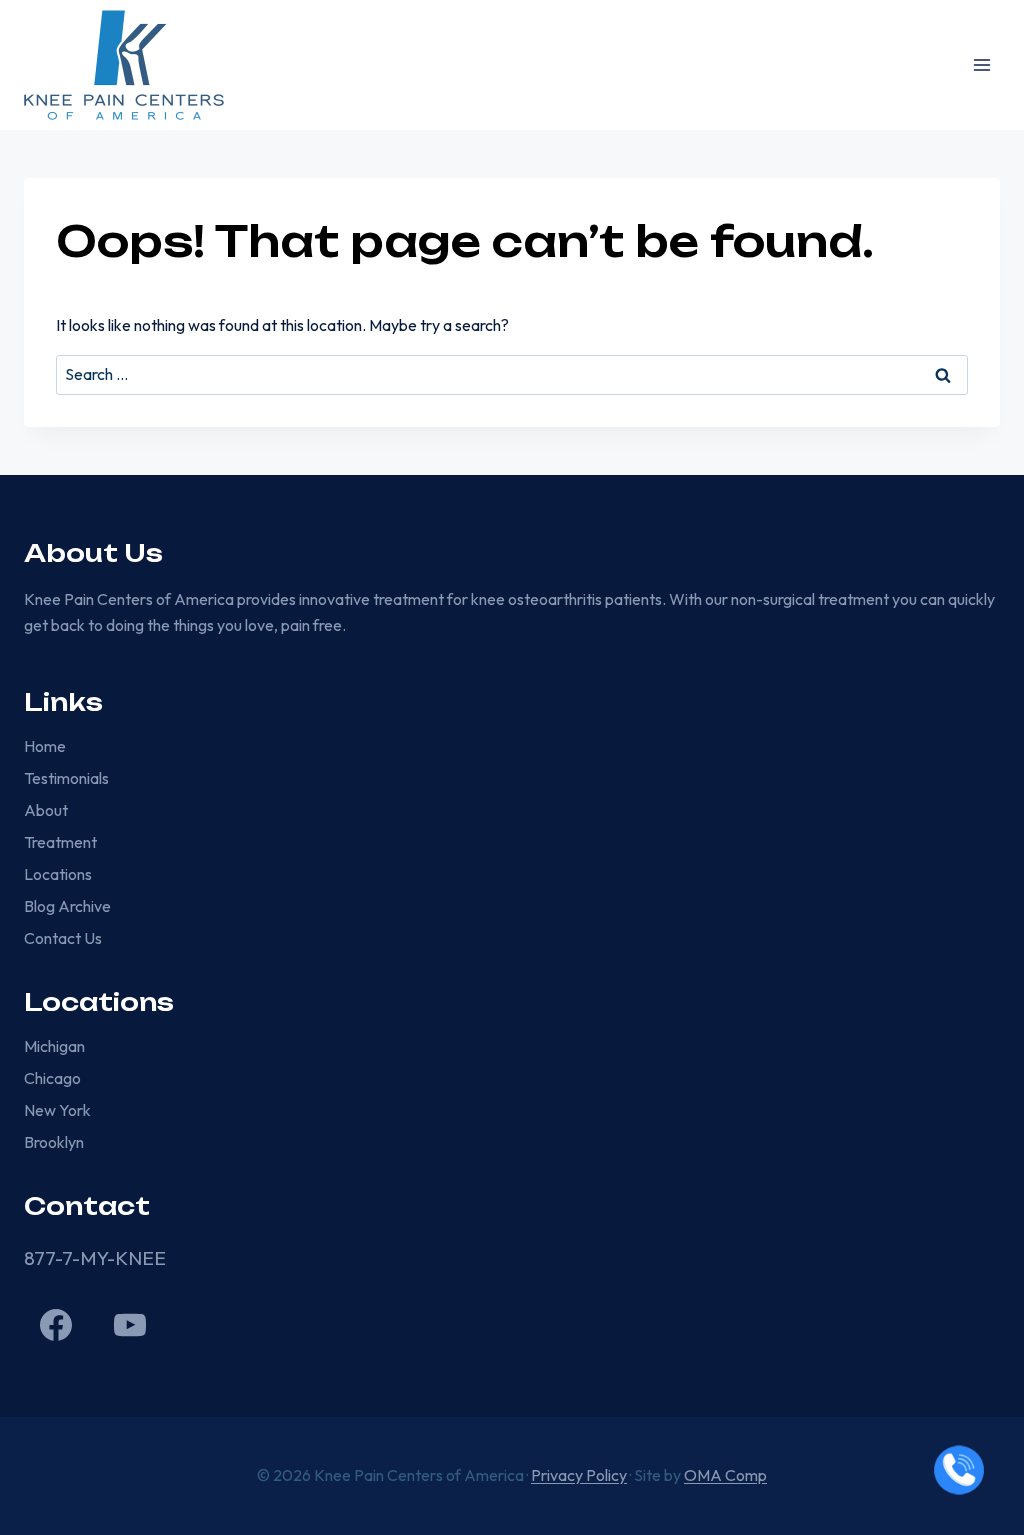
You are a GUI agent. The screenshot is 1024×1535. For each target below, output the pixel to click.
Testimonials (66, 778)
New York (57, 1110)
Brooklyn (54, 1142)
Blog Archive (67, 906)
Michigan (54, 1046)
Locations (58, 874)
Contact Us (63, 938)
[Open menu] (981, 64)
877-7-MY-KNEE (95, 1258)
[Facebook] (56, 1325)
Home (45, 746)
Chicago (52, 1078)
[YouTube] (130, 1325)
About (46, 810)
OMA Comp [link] (725, 1475)
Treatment (60, 842)
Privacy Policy (579, 1475)
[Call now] (959, 1470)
